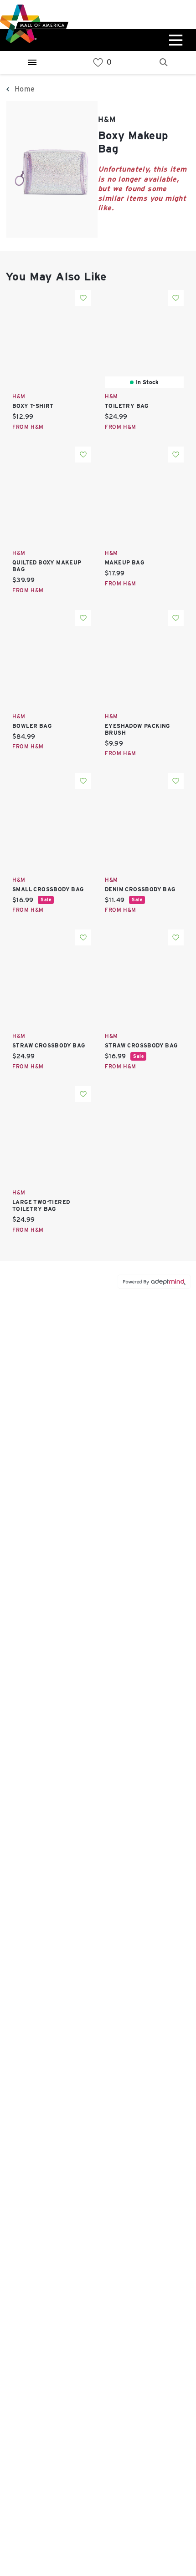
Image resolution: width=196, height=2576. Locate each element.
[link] (98, 63)
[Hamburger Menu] (32, 62)
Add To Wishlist (83, 298)
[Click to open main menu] (175, 40)
